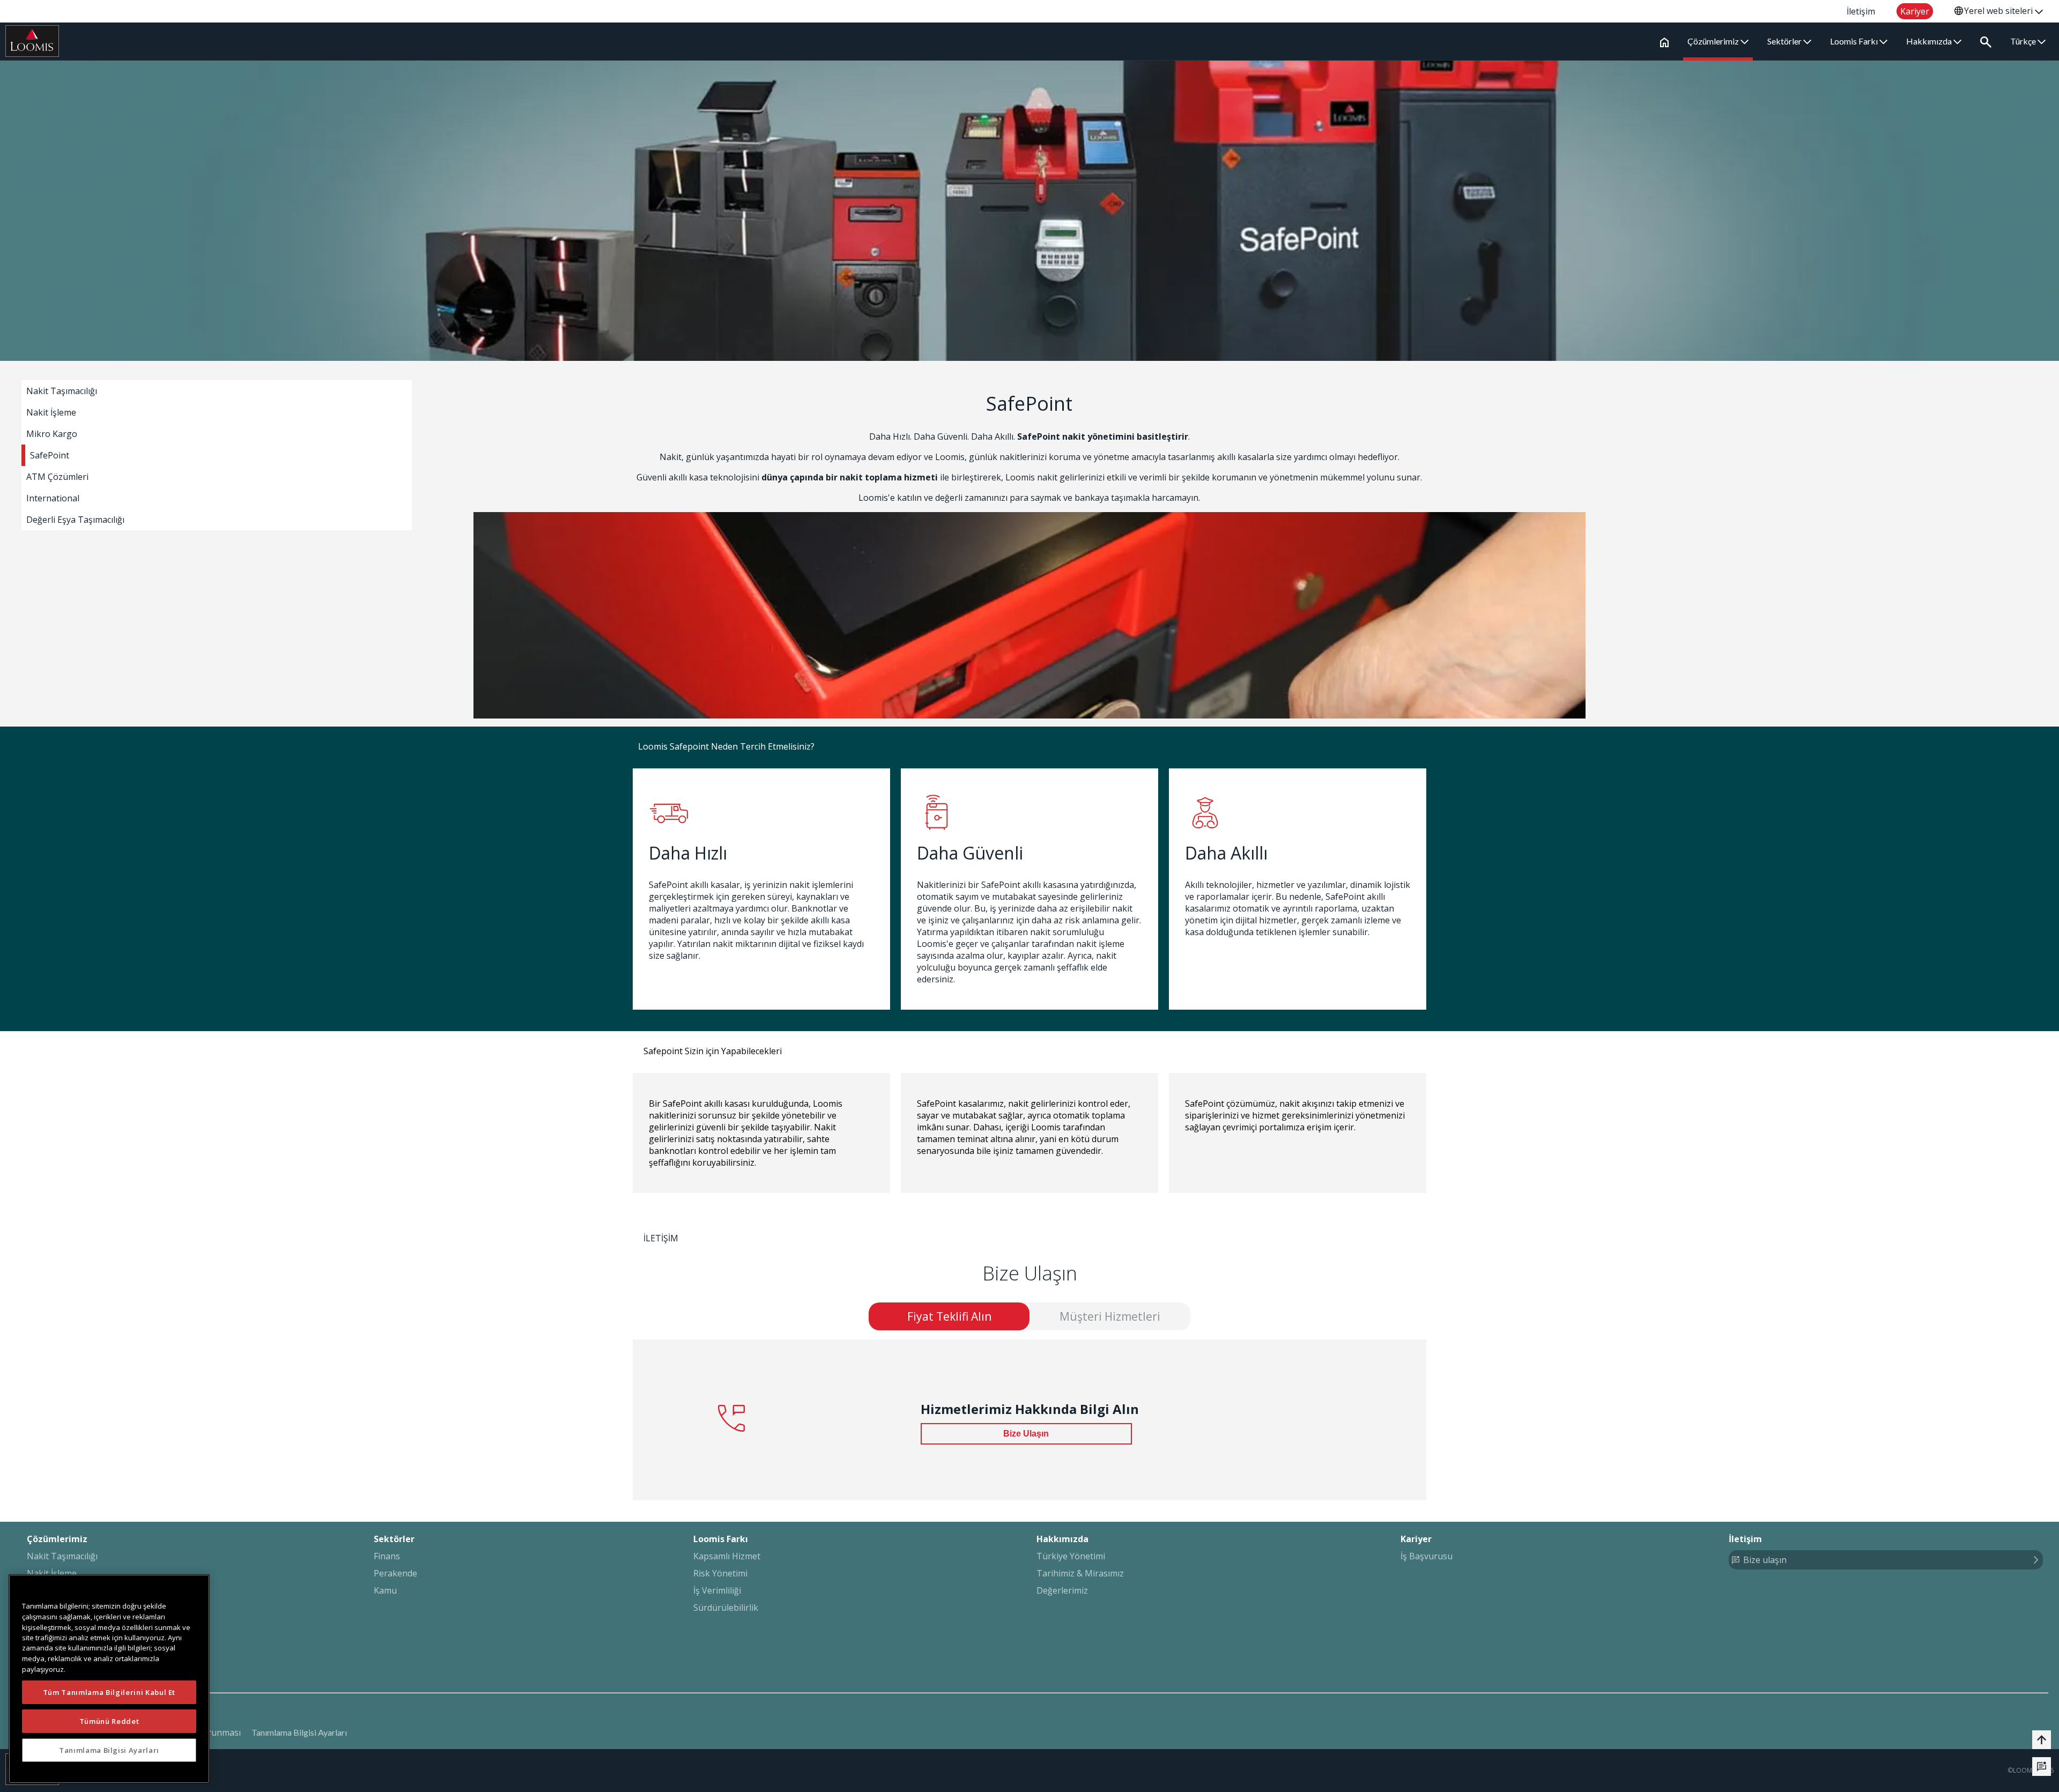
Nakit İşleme (51, 412)
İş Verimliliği (717, 1590)
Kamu (385, 1590)
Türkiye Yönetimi (1071, 1556)
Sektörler (1785, 41)
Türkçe (2024, 41)
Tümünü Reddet (109, 1721)
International (53, 498)
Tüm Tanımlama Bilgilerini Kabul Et (109, 1692)
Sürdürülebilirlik (726, 1608)
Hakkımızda (1930, 41)
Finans (387, 1556)
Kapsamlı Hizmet (727, 1556)
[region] (109, 1679)
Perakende (395, 1573)
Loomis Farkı (1855, 41)
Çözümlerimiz (1714, 41)
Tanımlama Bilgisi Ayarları (299, 1732)
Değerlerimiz (1062, 1590)
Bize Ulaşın (1026, 1434)
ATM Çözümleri (57, 477)
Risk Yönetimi (720, 1573)
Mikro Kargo (52, 434)
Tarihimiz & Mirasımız (1080, 1573)
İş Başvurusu (1427, 1556)
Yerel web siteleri (1999, 11)
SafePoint (50, 455)
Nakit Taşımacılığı (62, 391)
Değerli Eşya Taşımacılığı (75, 520)
